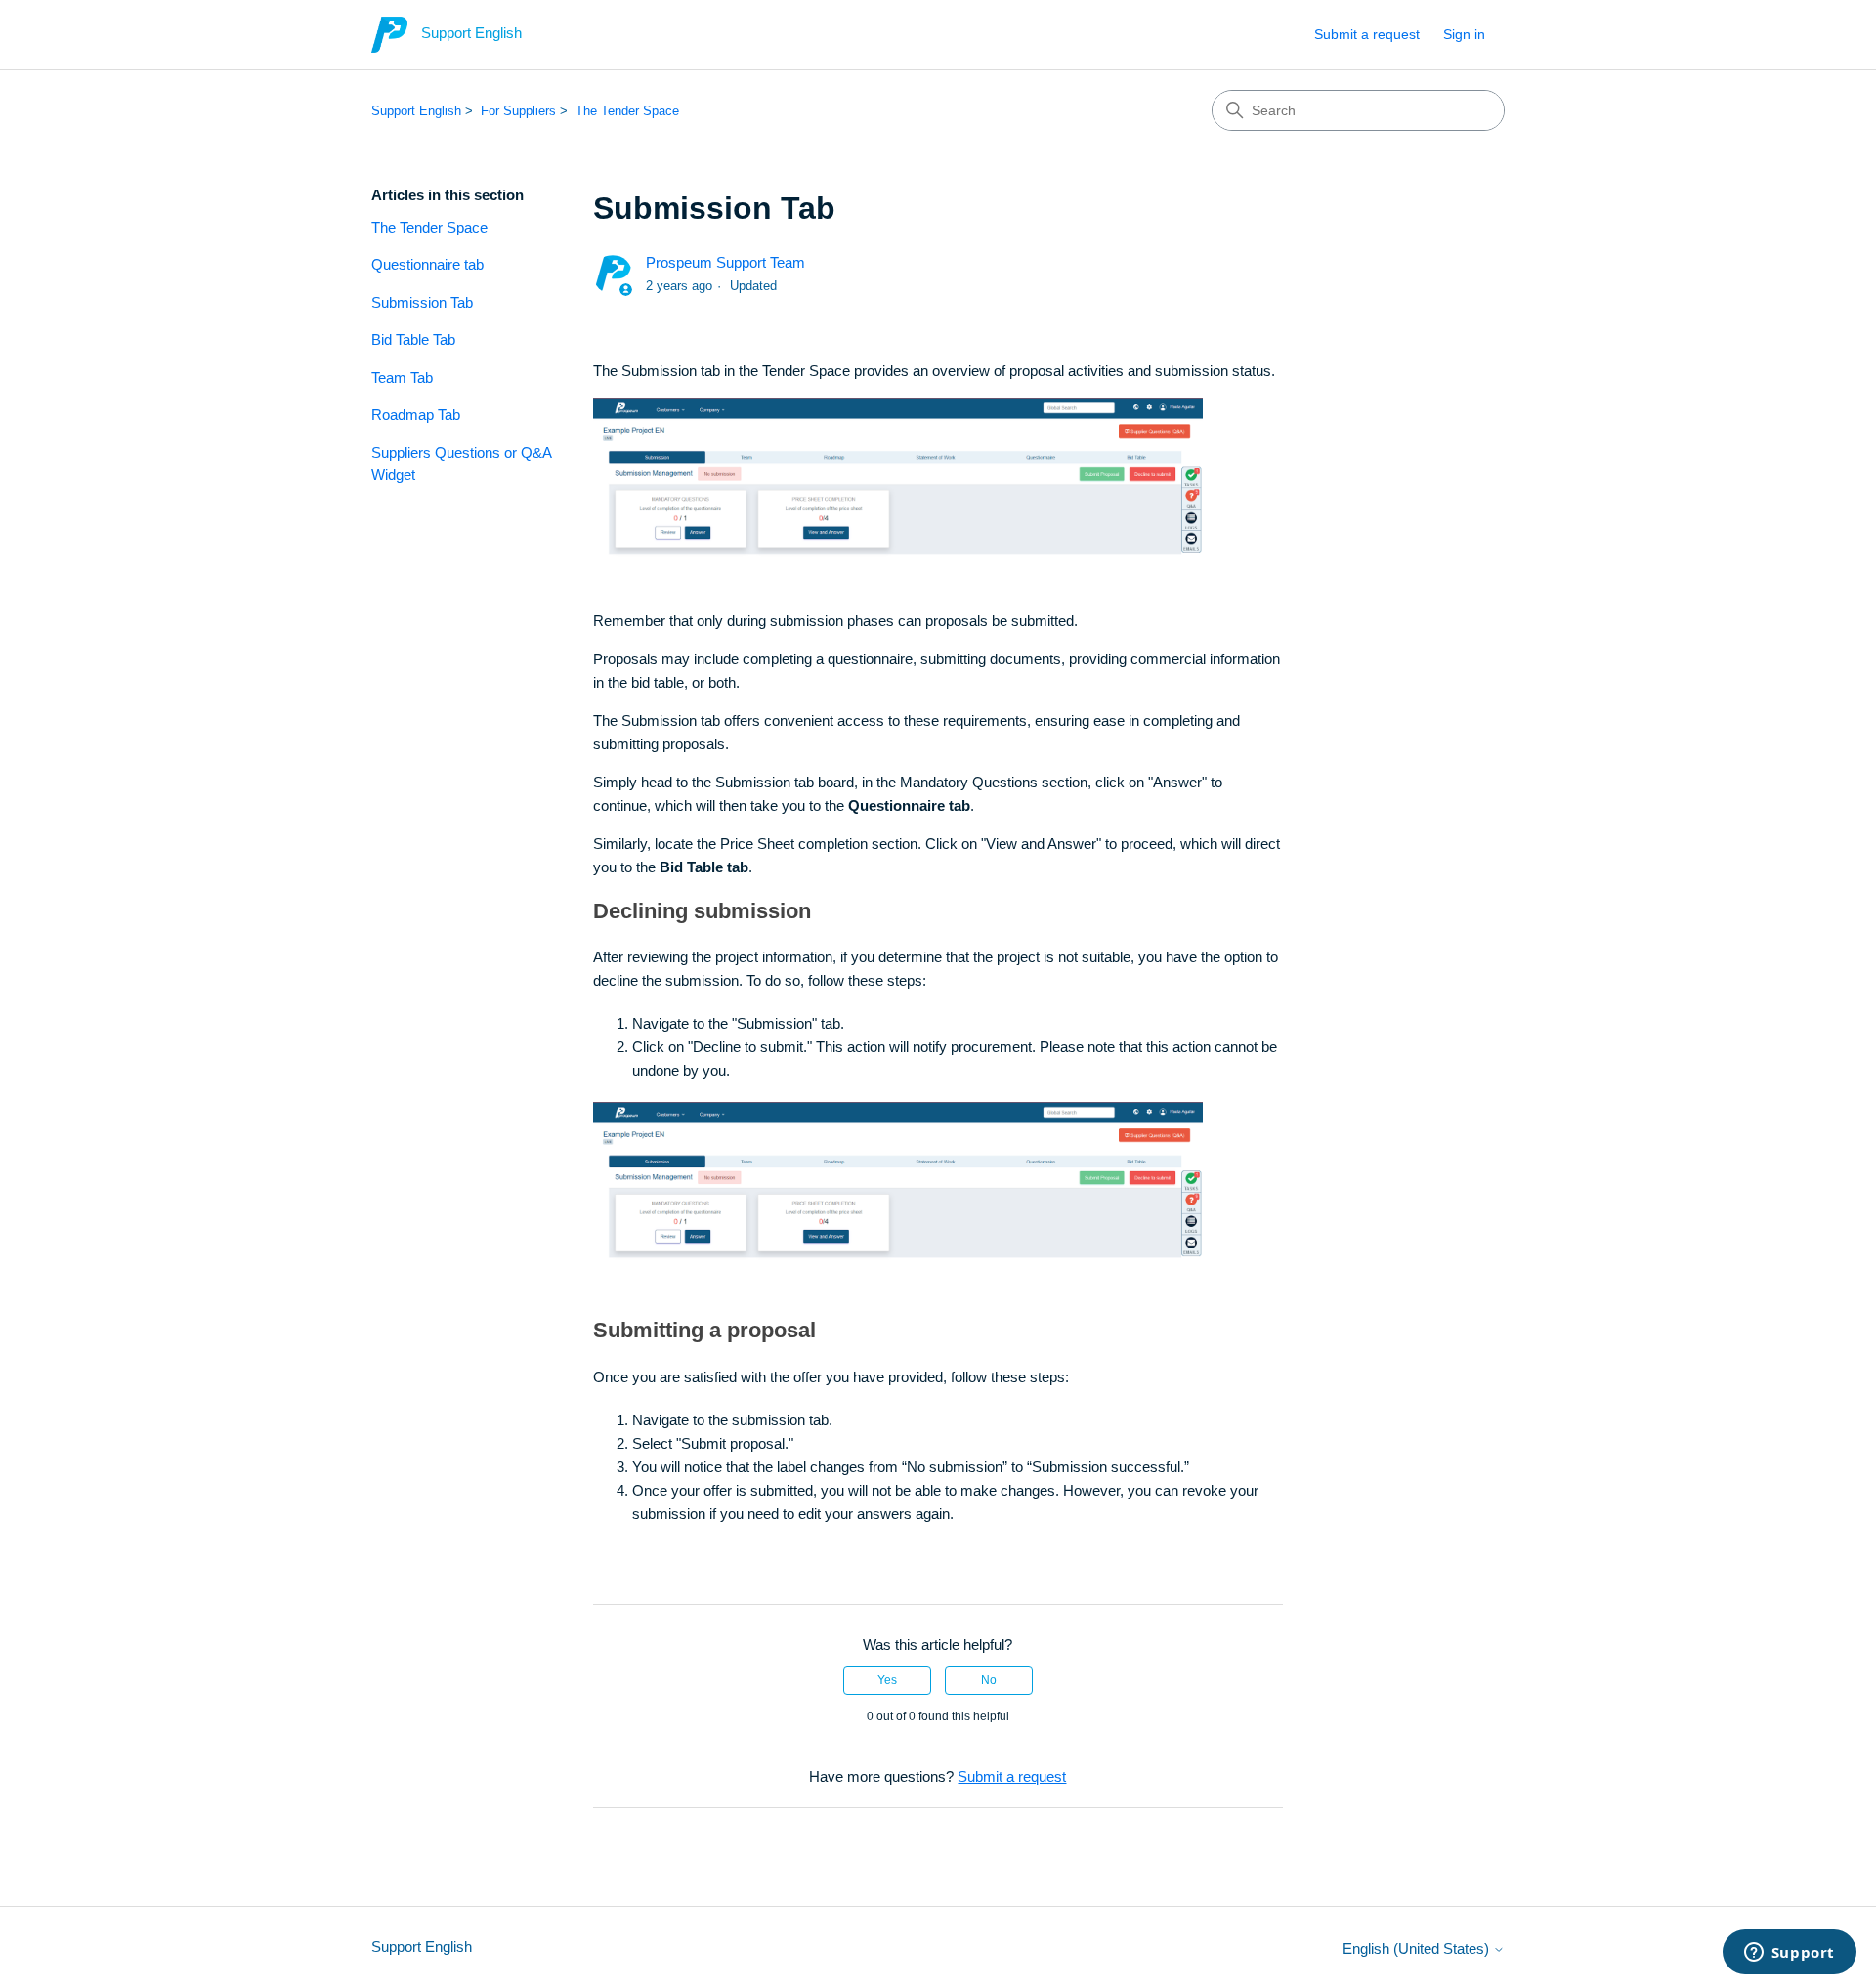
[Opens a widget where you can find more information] (1789, 1954)
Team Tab (402, 378)
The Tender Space (627, 111)
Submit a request (1367, 34)
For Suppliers (518, 111)
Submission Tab (422, 302)
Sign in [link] (1464, 34)
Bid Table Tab (413, 339)
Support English (416, 111)
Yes (887, 1680)
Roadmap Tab (416, 415)
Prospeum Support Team (725, 262)
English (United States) (1418, 1948)
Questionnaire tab (427, 264)
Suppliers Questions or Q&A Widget (461, 464)
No (989, 1680)
